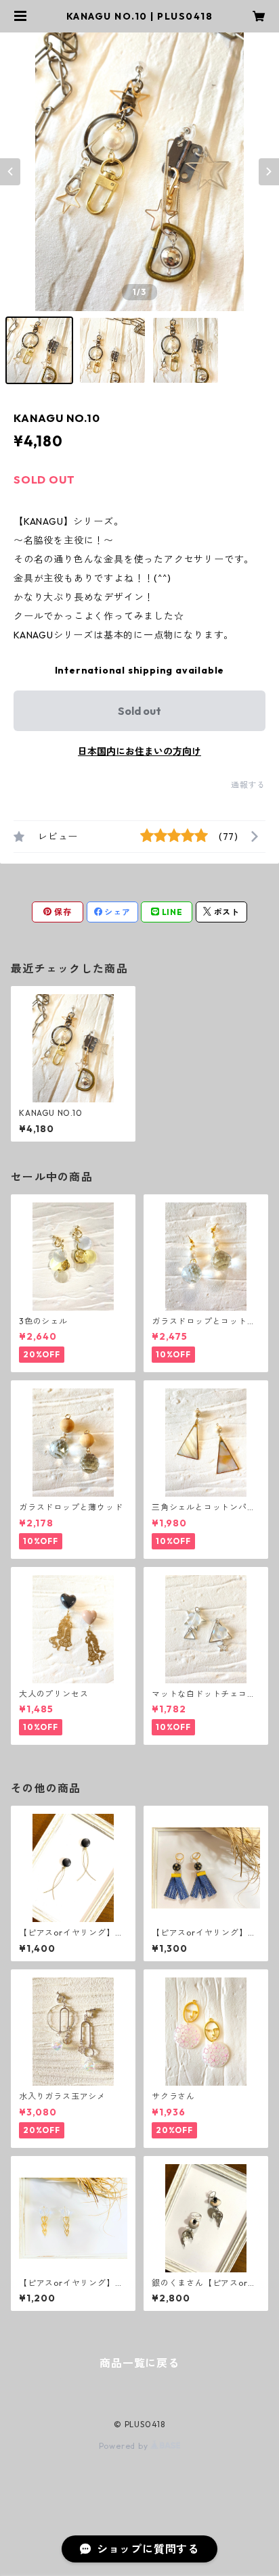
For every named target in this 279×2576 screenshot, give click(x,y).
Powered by (125, 2446)
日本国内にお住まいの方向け (139, 751)
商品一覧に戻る (139, 2363)
